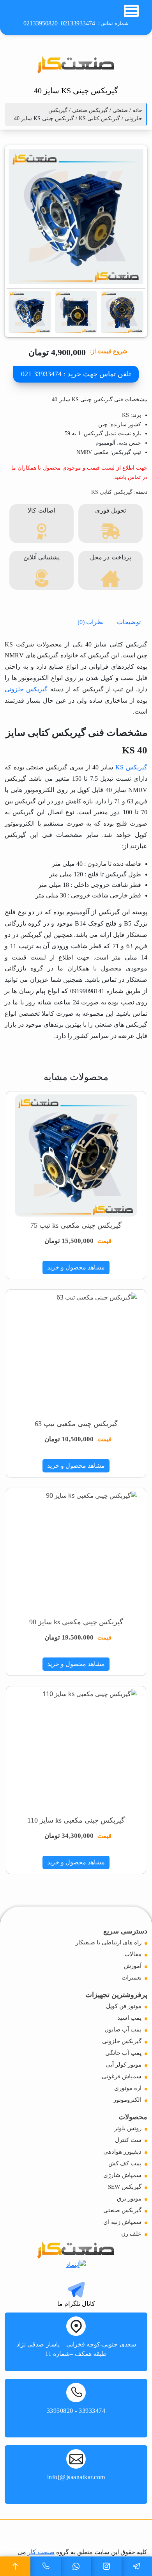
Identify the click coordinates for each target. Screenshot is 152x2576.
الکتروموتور (127, 2100)
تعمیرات (132, 1978)
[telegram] (137, 2566)
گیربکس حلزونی (26, 689)
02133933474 (78, 23)
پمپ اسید (129, 2018)
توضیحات (129, 622)
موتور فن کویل (124, 2006)
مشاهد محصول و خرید (76, 1267)
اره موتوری (128, 2088)
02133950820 (41, 23)
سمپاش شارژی (122, 2175)
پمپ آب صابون (123, 2029)
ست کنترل (128, 2140)
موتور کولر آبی (124, 2065)
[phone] (46, 2566)
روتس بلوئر (128, 2128)
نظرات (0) (91, 622)
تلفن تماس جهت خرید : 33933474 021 (76, 374)
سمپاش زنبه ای (122, 2222)
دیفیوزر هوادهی (122, 2152)
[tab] (129, 622)
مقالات (133, 1954)
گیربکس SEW (125, 2187)
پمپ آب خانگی (123, 2053)
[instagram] (106, 2566)
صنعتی (120, 110)
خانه (137, 110)
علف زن (131, 2234)
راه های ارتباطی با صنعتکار (109, 1942)
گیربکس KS (131, 767)
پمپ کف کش (125, 2163)
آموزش (133, 1966)
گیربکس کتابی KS (99, 118)
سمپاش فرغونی (122, 2076)
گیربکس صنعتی (90, 110)
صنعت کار (41, 2552)
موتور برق (129, 2199)
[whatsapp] (76, 2566)
